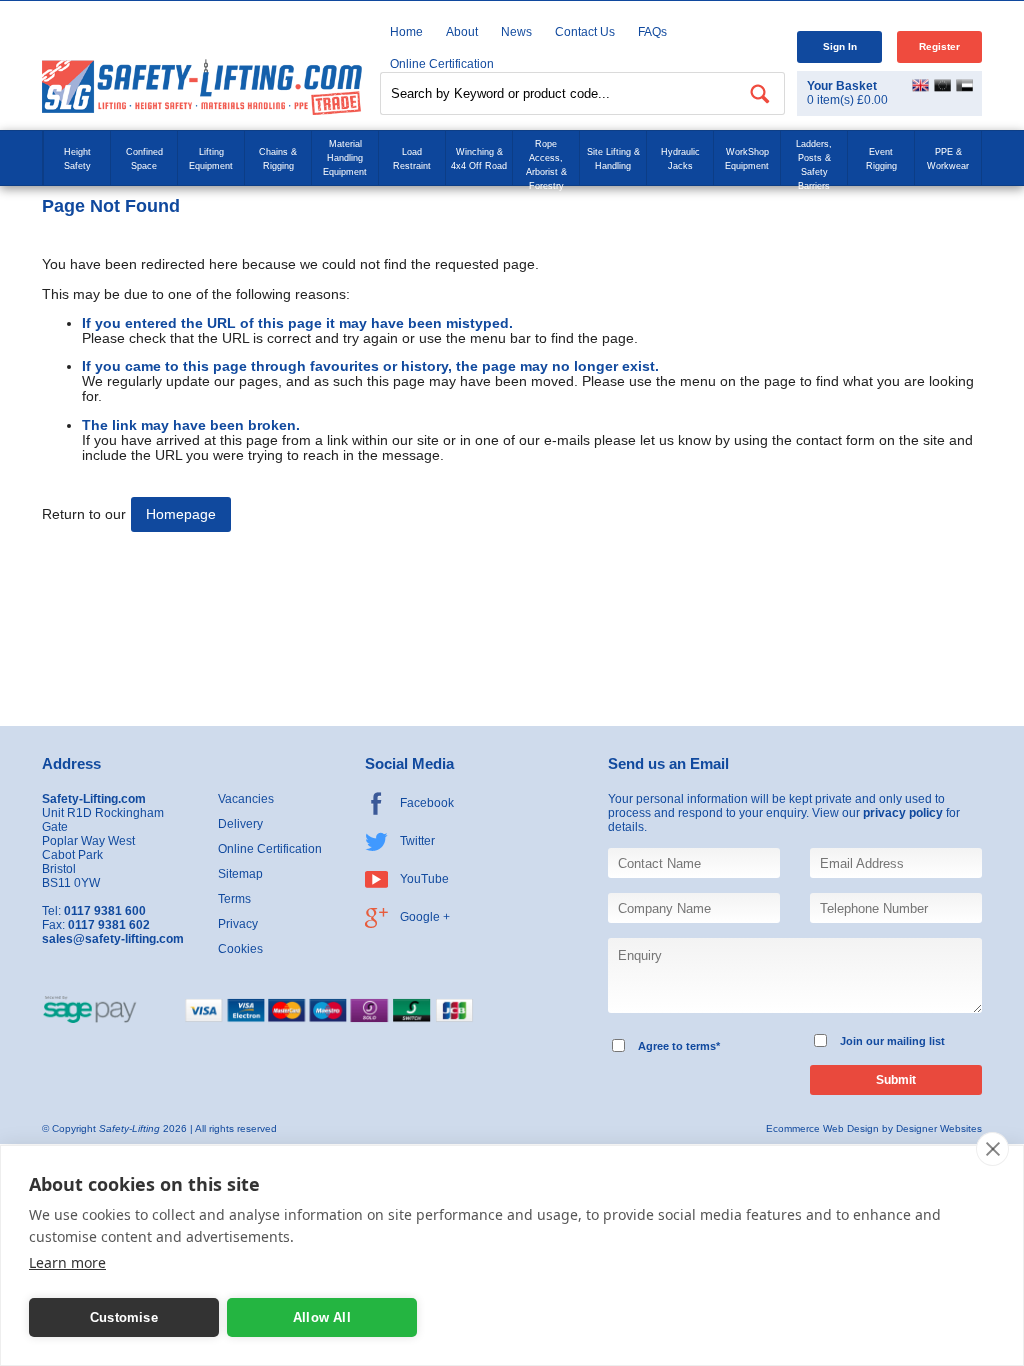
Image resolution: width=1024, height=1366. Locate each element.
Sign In (840, 46)
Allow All (322, 1317)
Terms (234, 899)
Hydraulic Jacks (680, 159)
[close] (992, 1149)
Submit (896, 1080)
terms (701, 1046)
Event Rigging (881, 159)
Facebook (427, 803)
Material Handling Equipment (345, 158)
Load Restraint (412, 159)
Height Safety (77, 159)
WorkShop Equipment (747, 159)
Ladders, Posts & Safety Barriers (814, 165)
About (462, 32)
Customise (124, 1317)
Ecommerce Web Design (822, 1128)
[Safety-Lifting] (202, 86)
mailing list (916, 1041)
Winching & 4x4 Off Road (479, 159)
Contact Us (585, 32)
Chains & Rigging (278, 159)
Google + (425, 917)
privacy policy (903, 813)
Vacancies (246, 799)
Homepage (181, 514)
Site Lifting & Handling (613, 159)
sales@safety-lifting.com (113, 939)
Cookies (240, 949)
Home (406, 32)
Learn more (67, 1262)
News (516, 32)
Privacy (238, 924)
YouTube (424, 879)
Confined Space (144, 159)
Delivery (240, 824)
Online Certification (270, 849)
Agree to (660, 1046)
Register (939, 46)
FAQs (652, 32)
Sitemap (240, 874)
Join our (862, 1041)
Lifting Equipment (211, 159)
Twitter (417, 841)
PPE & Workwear (948, 159)
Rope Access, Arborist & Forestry (546, 165)
